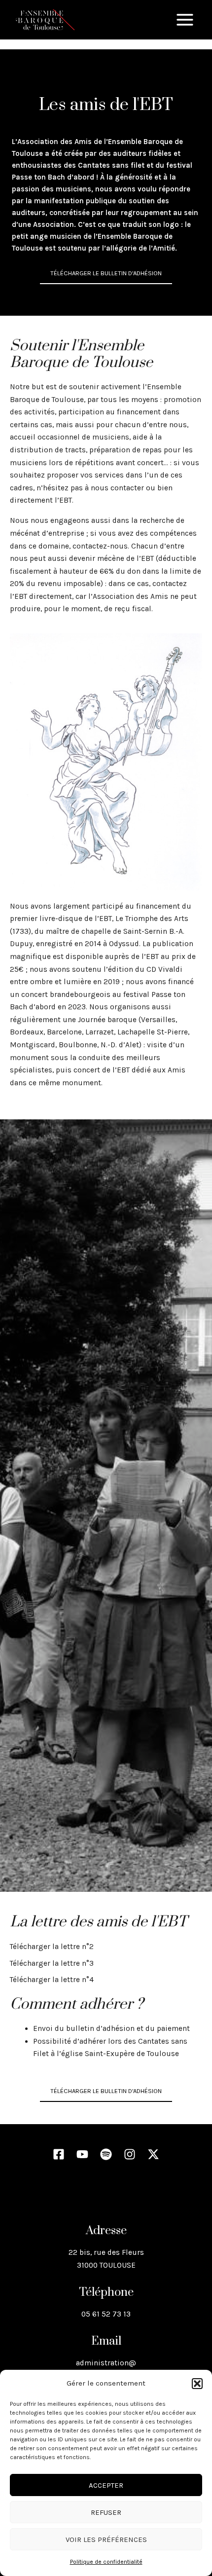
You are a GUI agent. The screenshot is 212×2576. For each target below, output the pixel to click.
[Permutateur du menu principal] (185, 20)
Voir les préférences (106, 2539)
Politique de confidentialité (106, 2562)
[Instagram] (130, 2154)
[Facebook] (59, 2154)
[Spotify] (106, 2154)
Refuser (106, 2512)
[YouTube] (82, 2154)
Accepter (106, 2485)
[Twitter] (153, 2154)
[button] (197, 2384)
